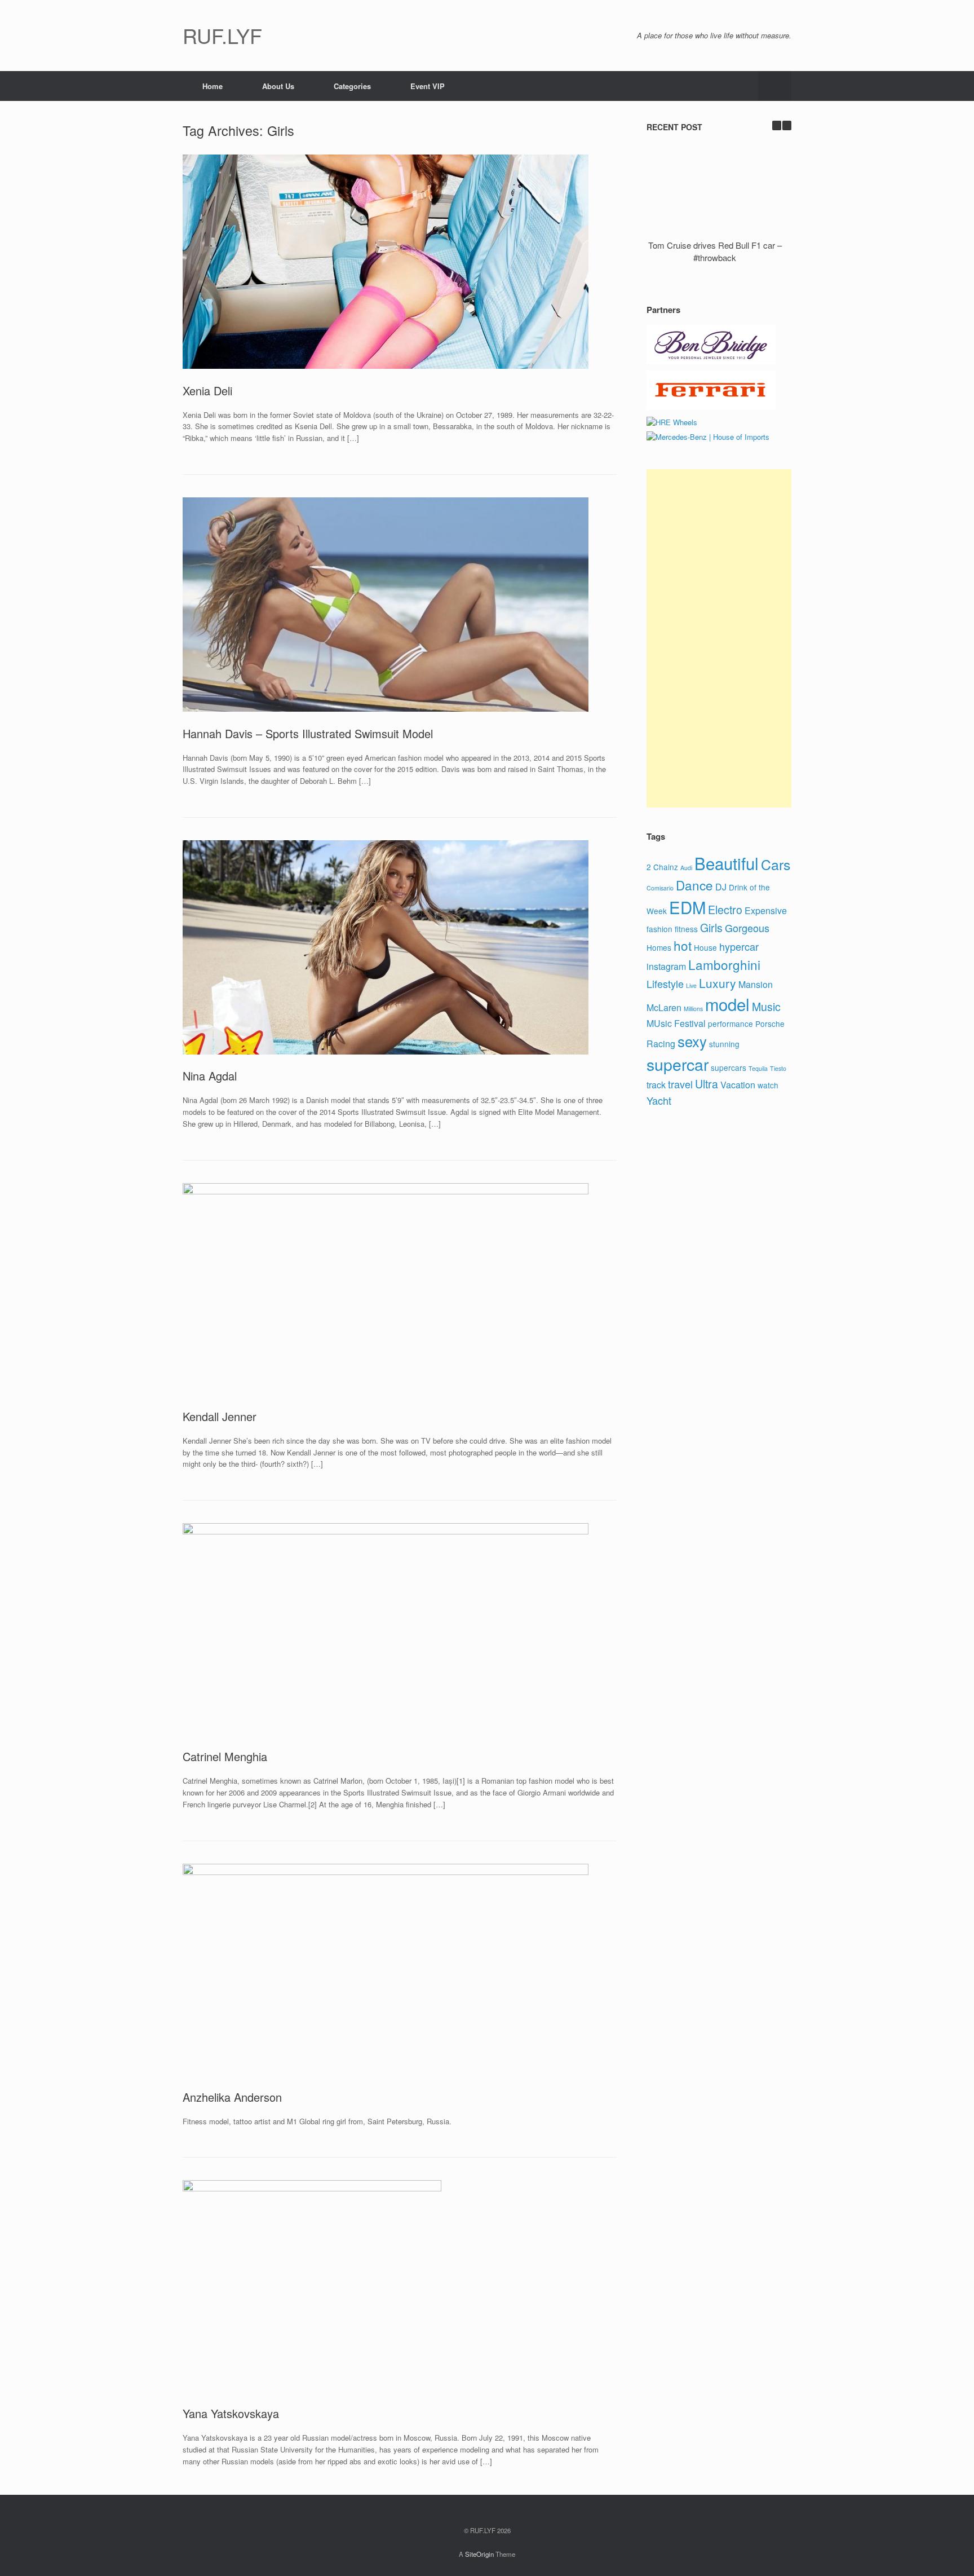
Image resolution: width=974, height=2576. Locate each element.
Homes (659, 947)
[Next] (787, 125)
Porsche (770, 1024)
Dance (694, 885)
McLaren (664, 1007)
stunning (724, 1044)
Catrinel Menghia (225, 1756)
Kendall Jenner (220, 1416)
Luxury (718, 983)
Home (212, 86)
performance (730, 1024)
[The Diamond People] (711, 361)
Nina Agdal (210, 1076)
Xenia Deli (207, 391)
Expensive (766, 910)
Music (766, 1007)
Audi (686, 868)
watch (768, 1085)
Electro (725, 910)
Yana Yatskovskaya (231, 2413)
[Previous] (777, 125)
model (727, 1004)
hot (683, 945)
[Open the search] (775, 86)
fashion (659, 929)
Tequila (758, 1068)
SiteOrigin (479, 2554)
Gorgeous (747, 928)
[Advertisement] (719, 638)
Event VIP (428, 86)
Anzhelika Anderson (232, 2097)
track (656, 1085)
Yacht (659, 1100)
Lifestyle (665, 983)
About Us (278, 86)
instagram (666, 966)
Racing (661, 1044)
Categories (352, 86)
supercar (678, 1064)
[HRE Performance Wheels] (672, 422)
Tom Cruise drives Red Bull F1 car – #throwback (715, 252)
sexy (692, 1041)
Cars (776, 864)
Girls (711, 928)
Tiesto (778, 1068)
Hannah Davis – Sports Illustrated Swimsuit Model (308, 733)
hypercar (739, 946)
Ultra (707, 1084)
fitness (686, 929)
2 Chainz (662, 867)
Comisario (660, 888)
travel (680, 1084)
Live (691, 985)
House (705, 947)
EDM (687, 907)
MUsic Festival (676, 1023)
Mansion (756, 984)
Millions (693, 1009)
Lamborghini (724, 964)
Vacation (738, 1085)
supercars (729, 1068)
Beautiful (727, 863)
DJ (721, 887)
